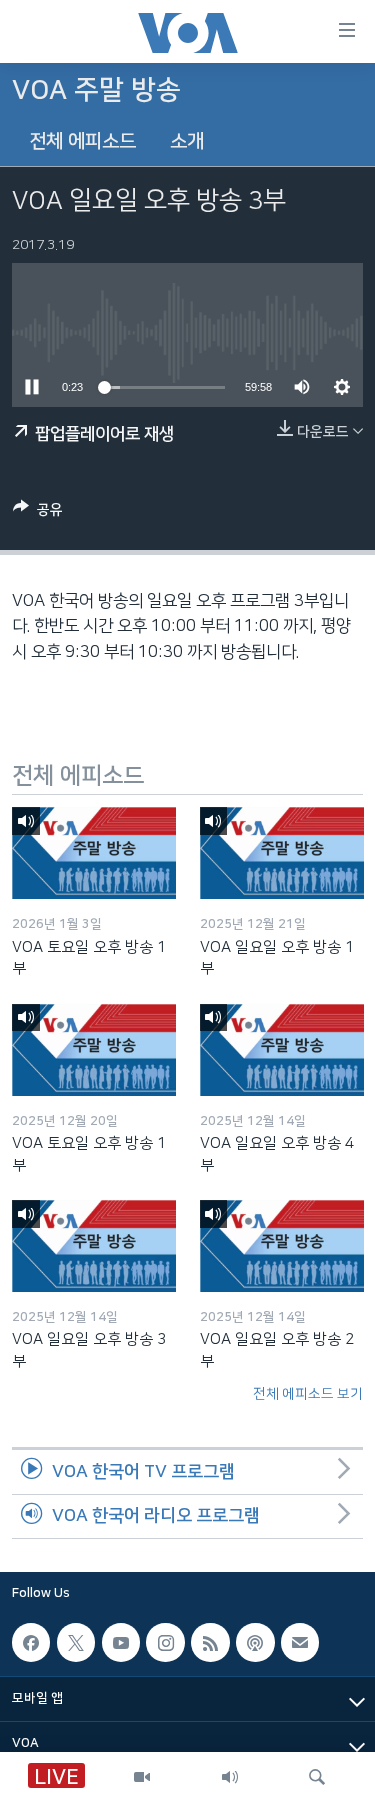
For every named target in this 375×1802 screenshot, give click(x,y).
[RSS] (210, 1643)
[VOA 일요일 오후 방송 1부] (282, 853)
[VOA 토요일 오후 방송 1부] (94, 853)
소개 (187, 141)
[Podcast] (255, 1643)
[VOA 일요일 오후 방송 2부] (282, 1246)
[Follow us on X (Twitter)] (76, 1643)
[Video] (142, 1777)
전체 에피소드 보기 (308, 1394)
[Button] (38, 513)
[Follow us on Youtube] (121, 1643)
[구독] (300, 1643)
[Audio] (230, 1777)
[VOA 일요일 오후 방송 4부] (282, 1050)
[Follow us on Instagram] (165, 1643)
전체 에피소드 (82, 141)
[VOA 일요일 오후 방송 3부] (94, 1246)
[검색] (317, 1777)
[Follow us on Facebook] (31, 1643)
